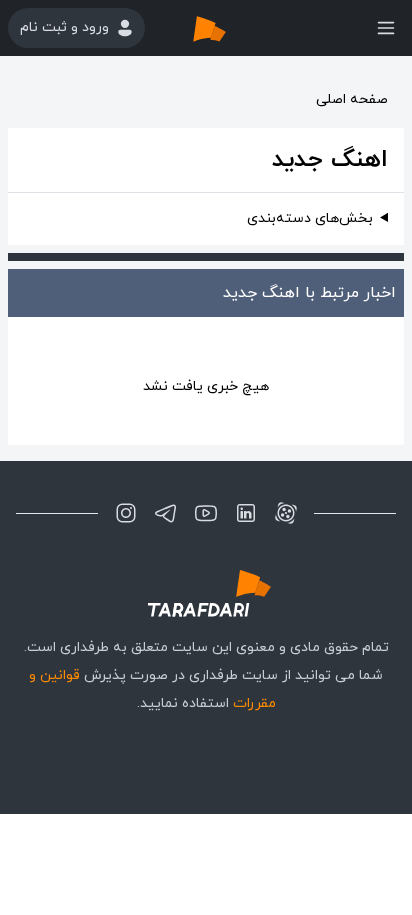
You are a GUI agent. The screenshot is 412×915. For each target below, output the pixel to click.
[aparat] (286, 513)
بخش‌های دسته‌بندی (310, 218)
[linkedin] (246, 513)
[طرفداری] (230, 28)
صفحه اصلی (352, 99)
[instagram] (126, 513)
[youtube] (206, 513)
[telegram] (166, 513)
